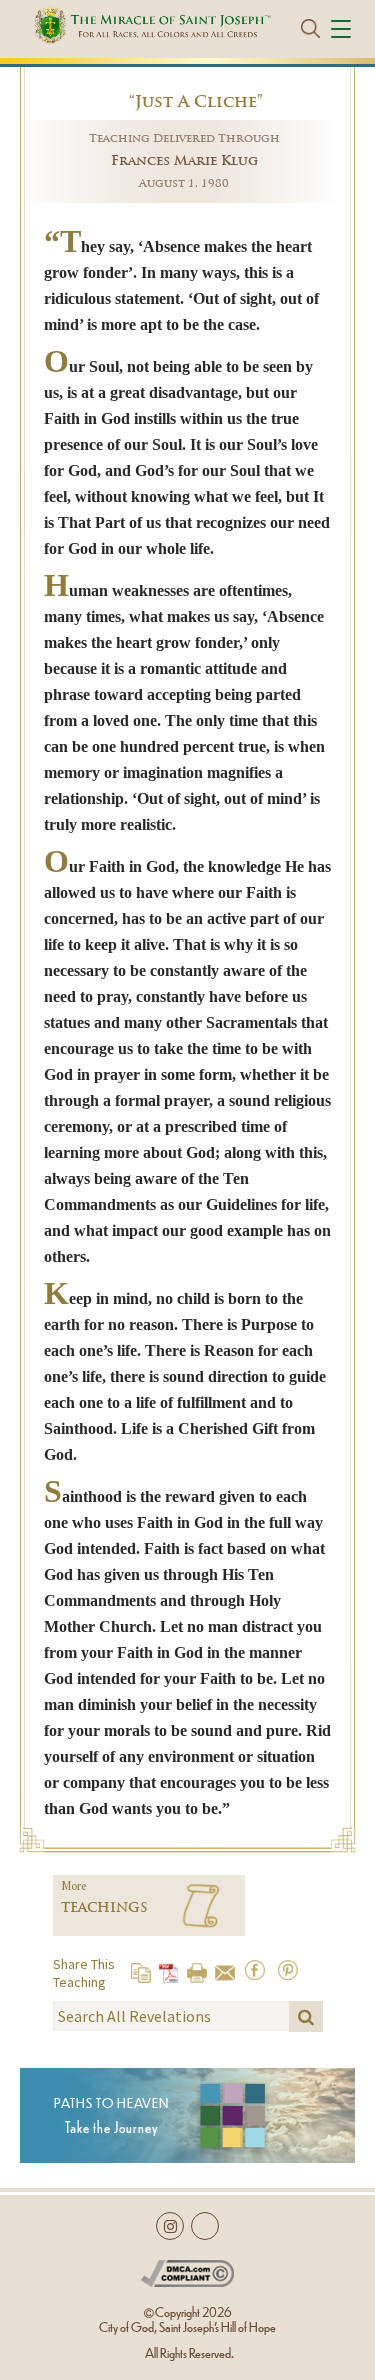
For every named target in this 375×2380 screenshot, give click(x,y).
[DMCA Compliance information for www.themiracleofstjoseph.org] (187, 2269)
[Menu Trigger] (344, 28)
